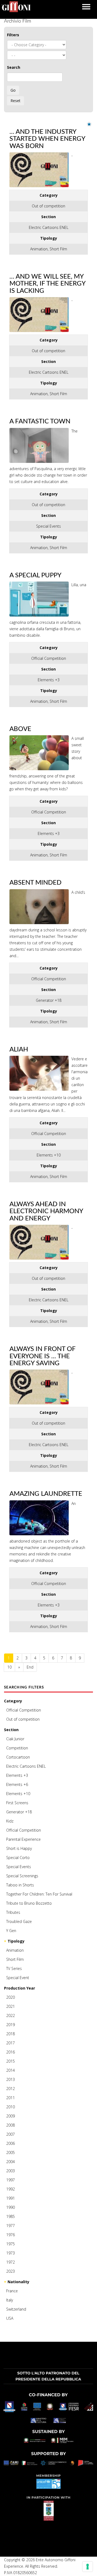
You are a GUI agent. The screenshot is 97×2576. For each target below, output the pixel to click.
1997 (11, 2180)
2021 (11, 2006)
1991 (11, 2198)
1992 (11, 2189)
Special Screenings (22, 1876)
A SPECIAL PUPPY (35, 575)
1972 (11, 2262)
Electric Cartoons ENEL (26, 1766)
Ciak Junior (15, 1739)
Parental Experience (23, 1839)
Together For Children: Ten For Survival (39, 1894)
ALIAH (19, 1050)
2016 (11, 2052)
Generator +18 (19, 1812)
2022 (11, 2015)
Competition (17, 1748)
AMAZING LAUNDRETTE (46, 1494)
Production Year (20, 1988)
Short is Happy (19, 1848)
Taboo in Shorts (20, 1885)
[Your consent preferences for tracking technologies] (88, 2567)
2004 (11, 2162)
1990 (11, 2207)
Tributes (13, 1912)
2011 (11, 2098)
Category (13, 1701)
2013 (11, 2079)
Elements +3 (17, 1775)
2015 (11, 2061)
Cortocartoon (18, 1757)
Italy (10, 2300)
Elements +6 (17, 1784)
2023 (11, 2271)
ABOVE (20, 729)
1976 (11, 2235)
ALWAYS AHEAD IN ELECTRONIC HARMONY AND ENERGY (46, 1211)
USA (10, 2318)
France (12, 2291)
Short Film (15, 1959)
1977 (11, 2226)
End (30, 1667)
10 (9, 1667)
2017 (11, 2043)
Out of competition (23, 1719)
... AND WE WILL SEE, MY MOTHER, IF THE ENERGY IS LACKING (47, 284)
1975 (11, 2244)
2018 (11, 2034)
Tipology (16, 1941)
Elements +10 (18, 1794)
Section (11, 1730)
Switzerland (16, 2309)
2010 (11, 2107)
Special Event (18, 1978)
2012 (11, 2089)
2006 (11, 2143)
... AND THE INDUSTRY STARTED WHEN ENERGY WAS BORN (47, 139)
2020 (11, 1997)
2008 (11, 2125)
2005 (11, 2152)
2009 (11, 2116)
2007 (11, 2134)
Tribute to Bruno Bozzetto (29, 1903)
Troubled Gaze (19, 1921)
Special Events (19, 1867)
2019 (11, 2025)
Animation (15, 1950)
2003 (11, 2171)
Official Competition (24, 1710)
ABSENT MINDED (35, 883)
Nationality (18, 2282)
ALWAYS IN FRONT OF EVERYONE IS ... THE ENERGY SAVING (42, 1356)
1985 (11, 2216)
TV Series (14, 1968)
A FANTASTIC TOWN (40, 421)
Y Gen (11, 1931)
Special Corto (18, 1858)
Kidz (10, 1821)
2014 (11, 2070)
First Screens (17, 1803)
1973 (11, 2253)
